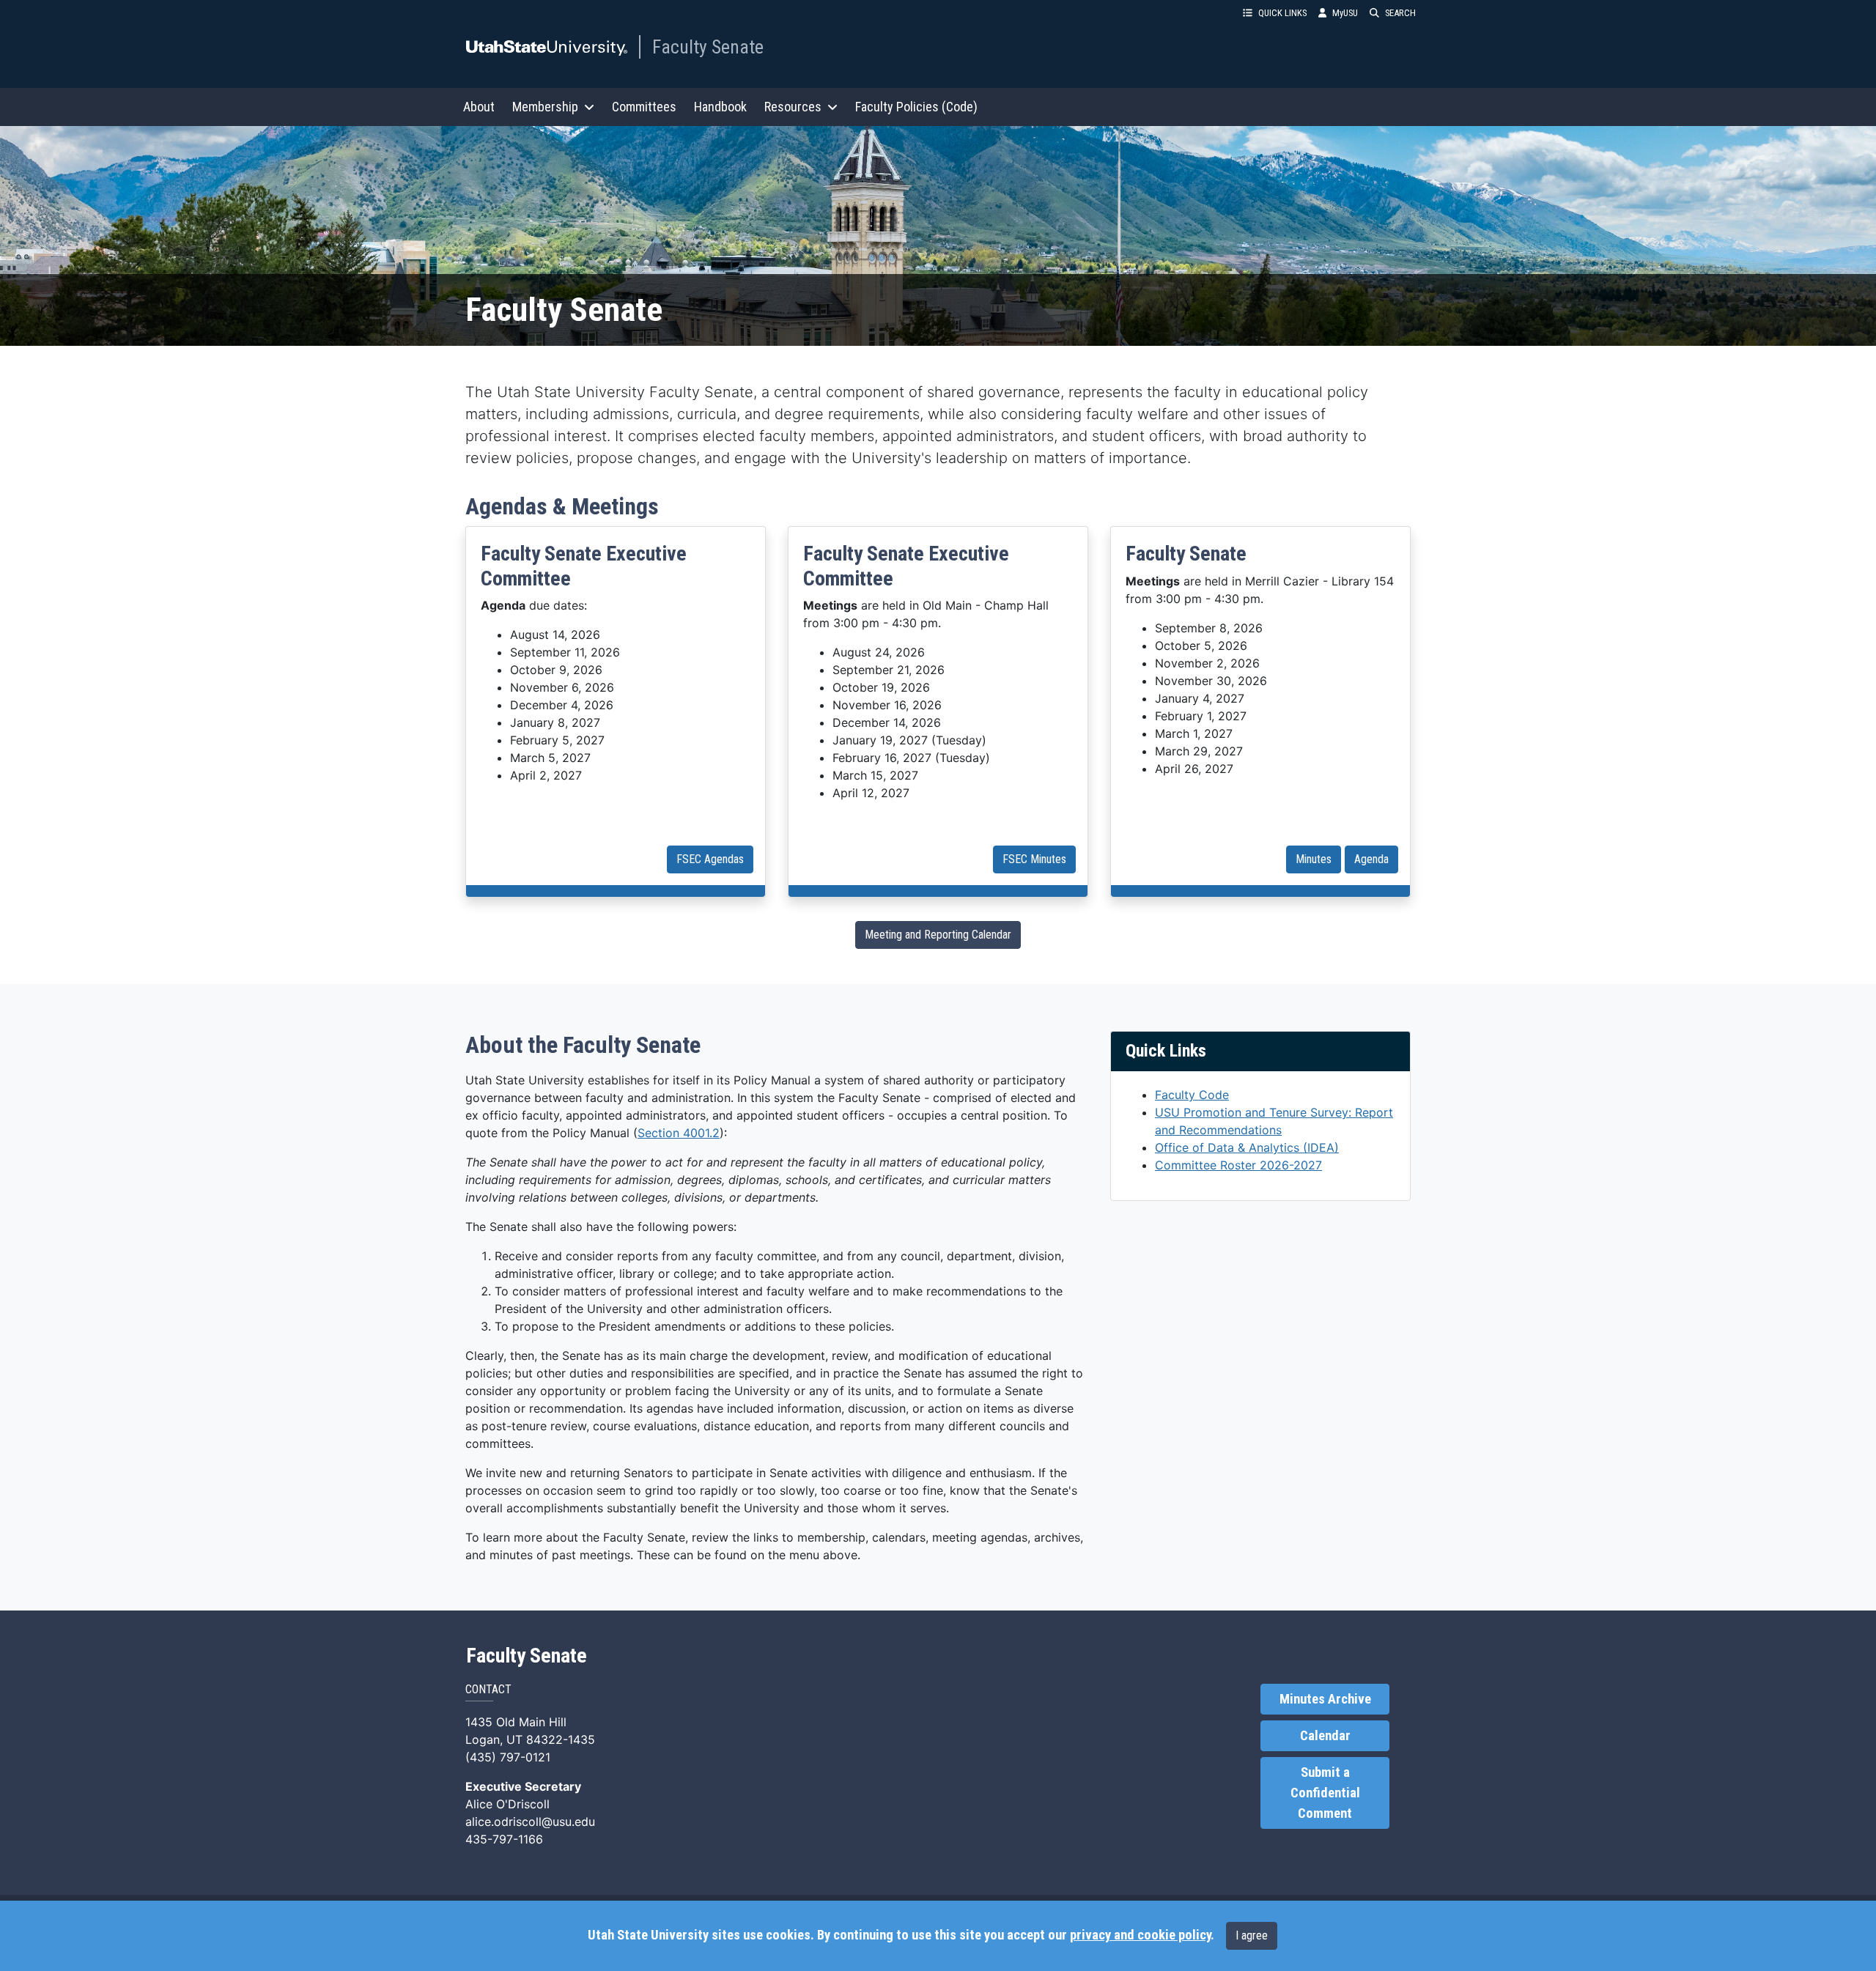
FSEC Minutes (1034, 859)
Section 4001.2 (679, 1133)
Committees (644, 107)
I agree (1252, 1935)
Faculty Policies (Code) (916, 107)
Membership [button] (545, 107)
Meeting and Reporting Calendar (938, 935)
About (479, 107)
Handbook (720, 107)
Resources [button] (793, 107)
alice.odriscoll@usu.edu (530, 1822)
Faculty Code (1192, 1095)
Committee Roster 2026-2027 (1238, 1165)
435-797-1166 (504, 1839)
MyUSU (1345, 13)
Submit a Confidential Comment (1325, 1793)
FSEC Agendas (710, 859)
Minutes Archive (1325, 1699)
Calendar (1325, 1736)
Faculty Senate (708, 47)
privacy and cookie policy (1140, 1935)
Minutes (1314, 859)
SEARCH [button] (1400, 13)
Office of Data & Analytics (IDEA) (1247, 1147)
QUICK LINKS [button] (1282, 13)
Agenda (1371, 859)
